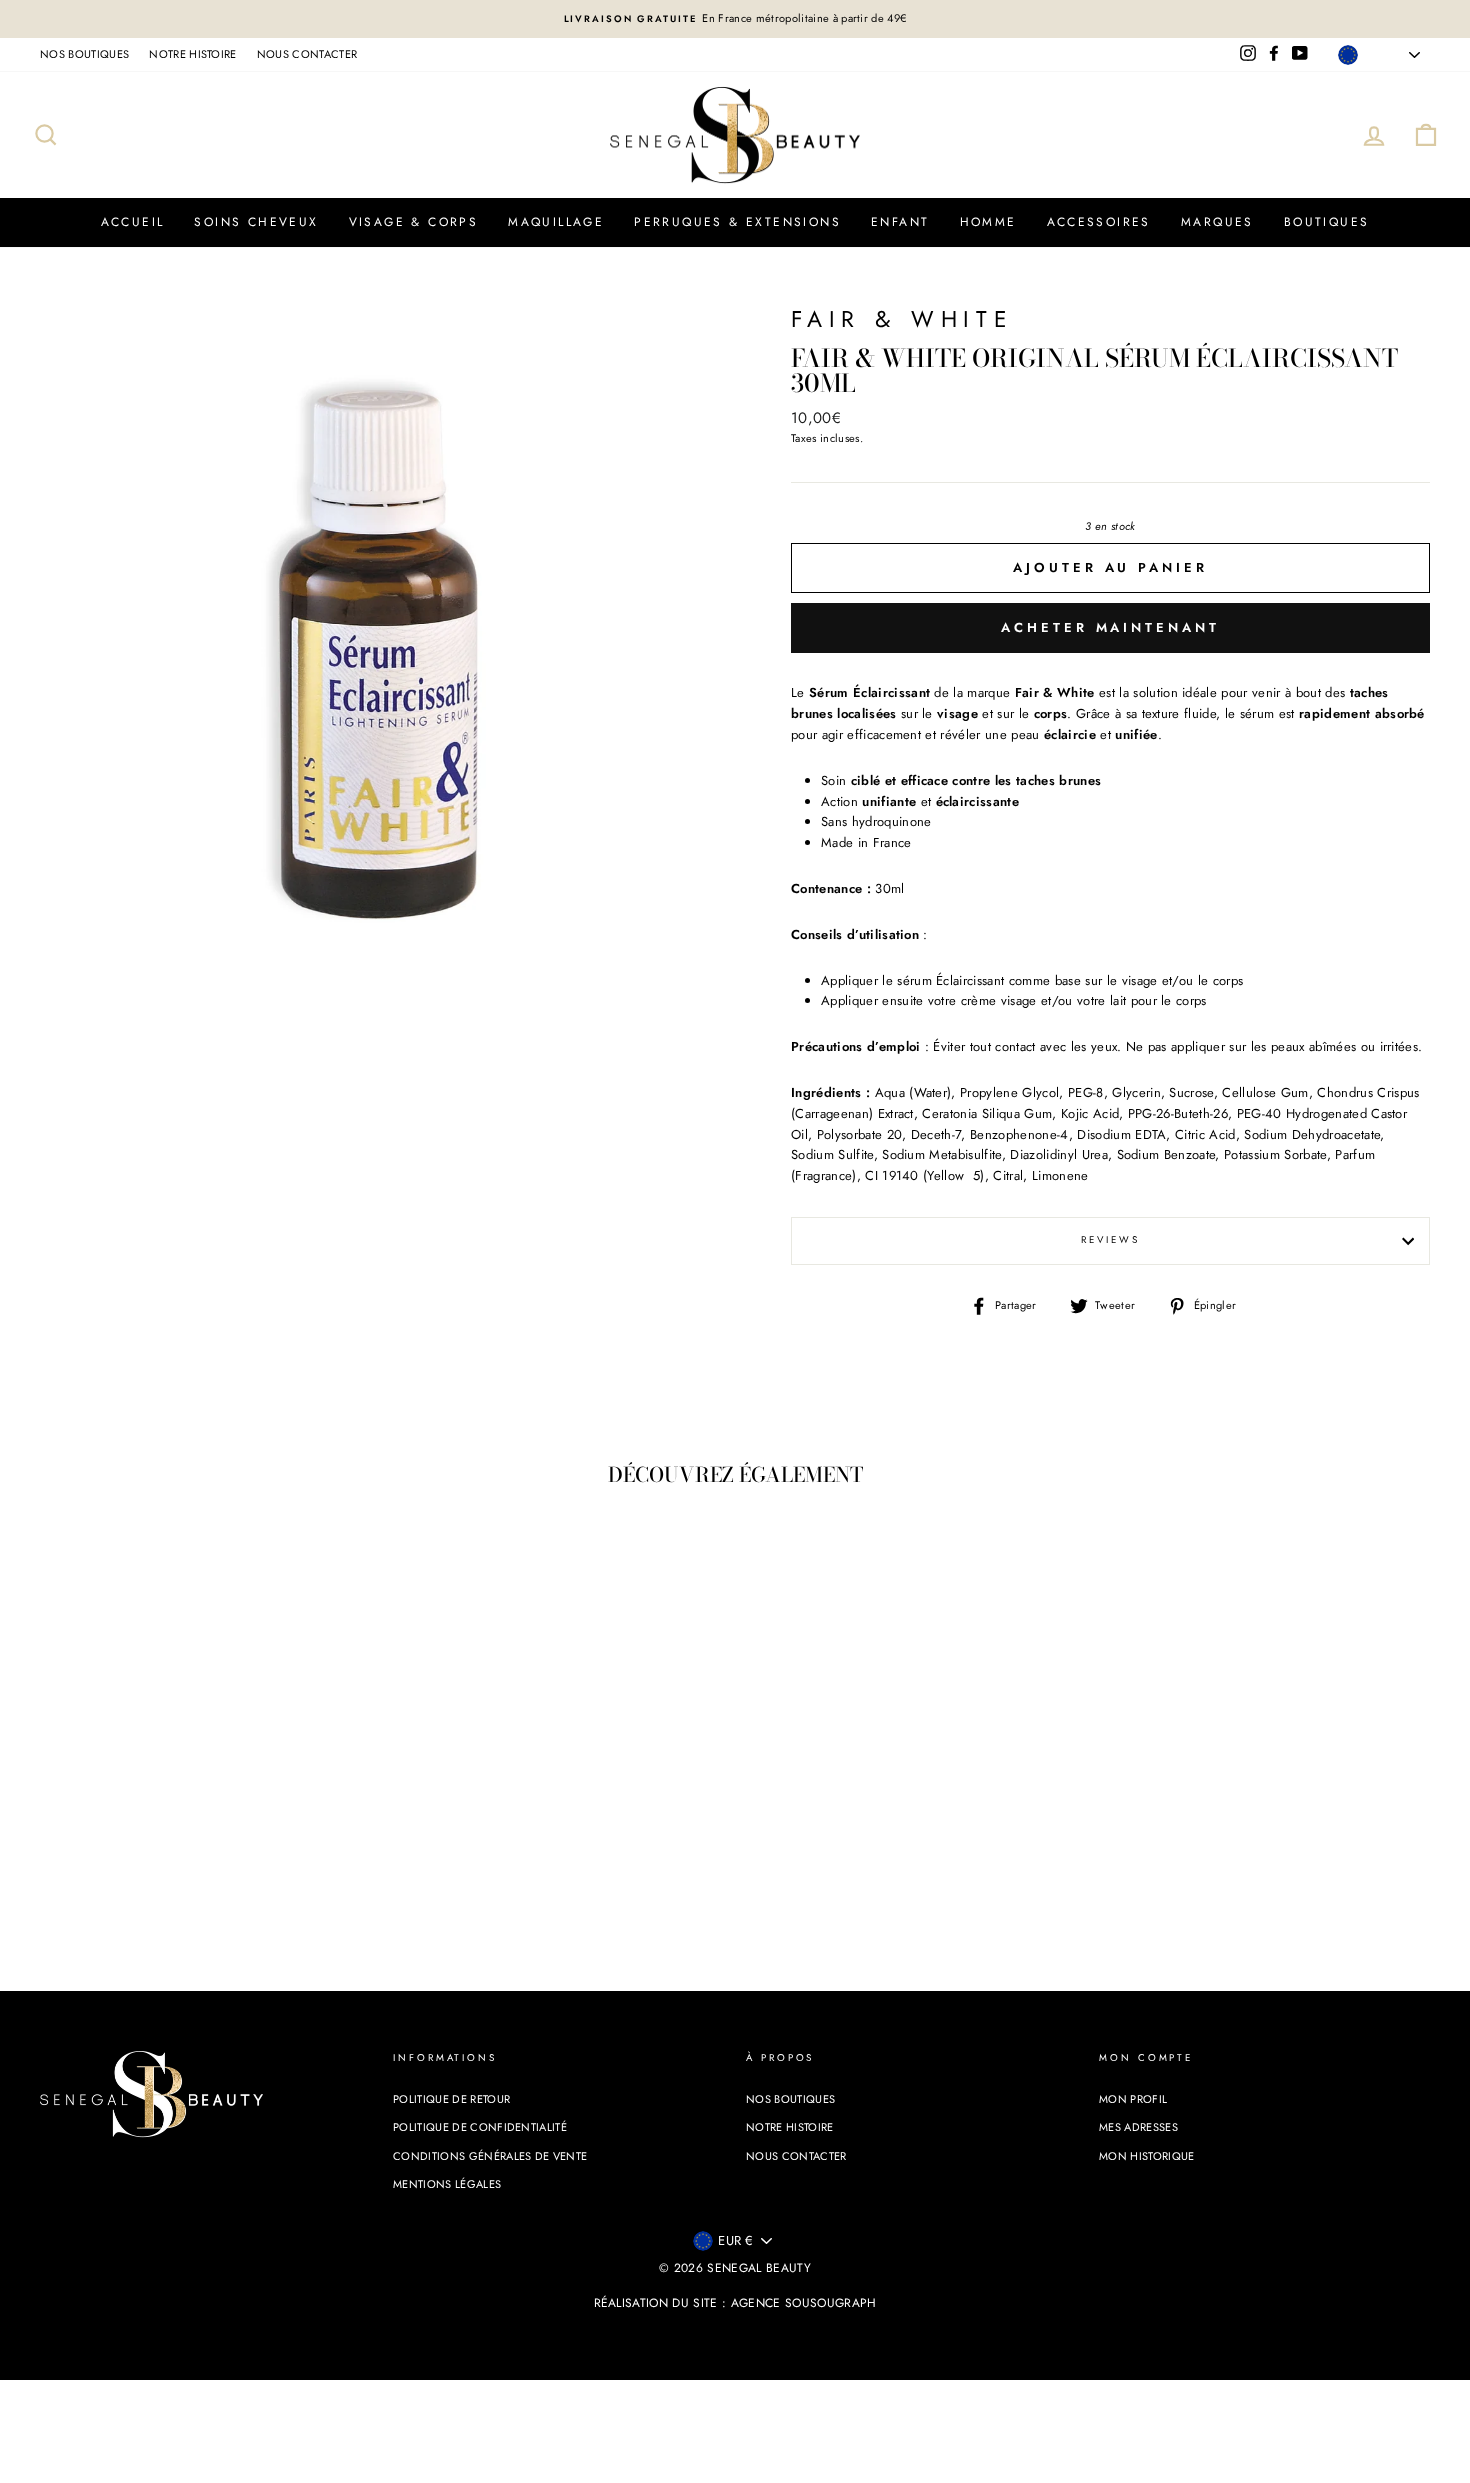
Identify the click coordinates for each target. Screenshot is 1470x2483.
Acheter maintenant (1110, 627)
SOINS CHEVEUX (256, 222)
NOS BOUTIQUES (84, 54)
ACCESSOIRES (1099, 222)
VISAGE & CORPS (414, 222)
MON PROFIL (1133, 2099)
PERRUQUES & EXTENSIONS (737, 222)
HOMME (988, 222)
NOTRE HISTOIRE (193, 54)
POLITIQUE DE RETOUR (451, 2099)
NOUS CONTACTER (307, 54)
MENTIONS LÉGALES (447, 2184)
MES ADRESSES (1138, 2127)
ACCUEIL (133, 222)
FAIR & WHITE (902, 319)
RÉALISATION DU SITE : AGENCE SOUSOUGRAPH (735, 2303)
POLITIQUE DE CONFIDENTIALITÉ (480, 2127)
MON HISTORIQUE (1147, 2156)
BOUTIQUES (1327, 222)
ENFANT (900, 222)
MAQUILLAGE (556, 222)
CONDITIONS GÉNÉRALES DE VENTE (490, 2156)
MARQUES (1217, 222)
